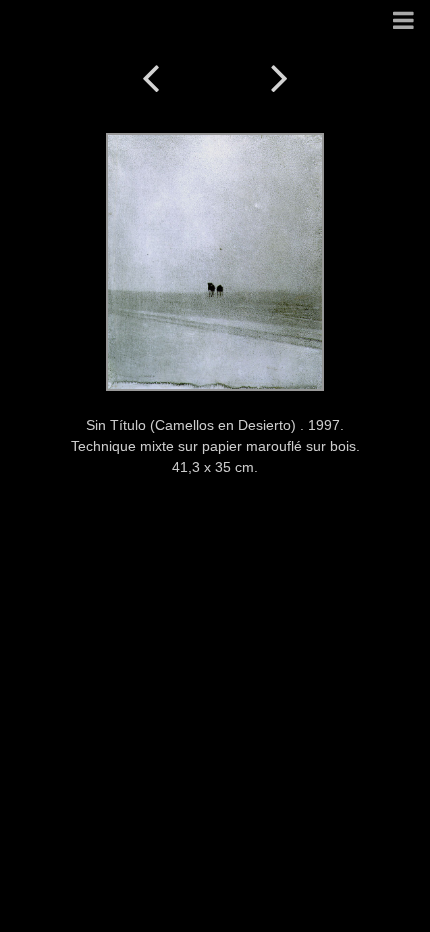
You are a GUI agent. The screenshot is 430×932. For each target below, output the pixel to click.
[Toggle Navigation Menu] (403, 21)
